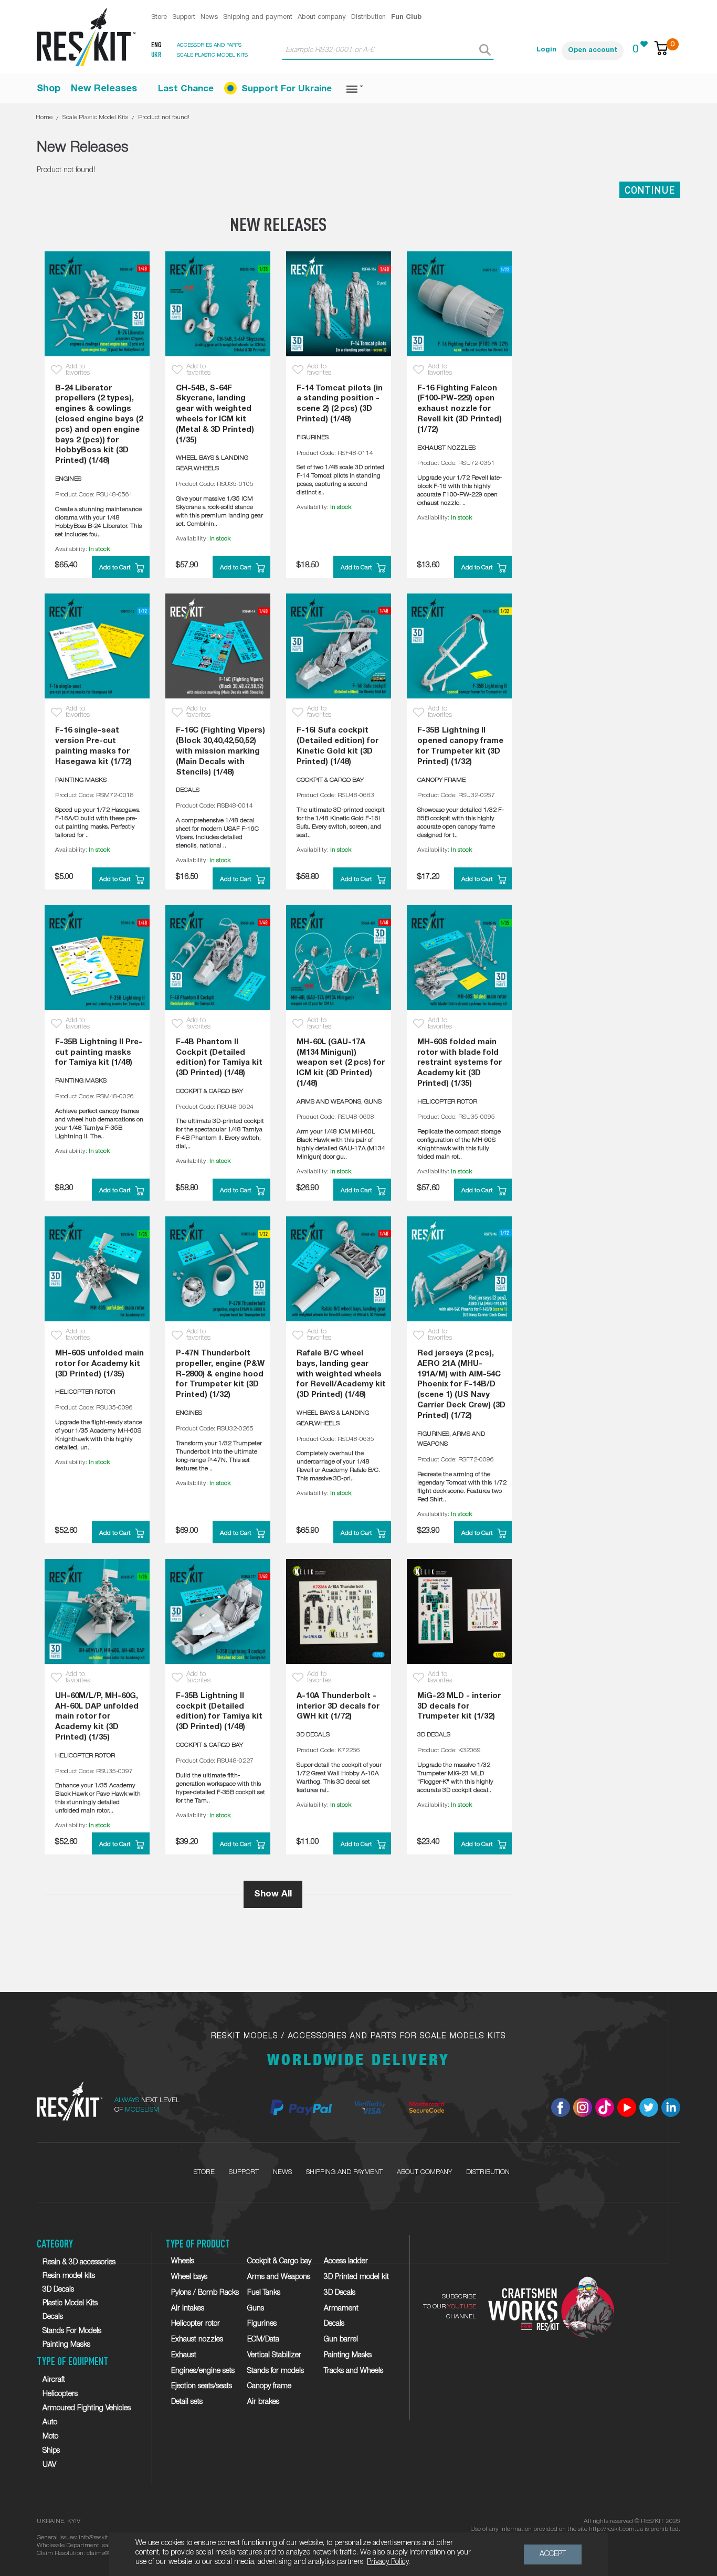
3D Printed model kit (356, 2277)
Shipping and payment (258, 17)
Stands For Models (72, 2331)
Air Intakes (188, 2309)
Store (159, 17)
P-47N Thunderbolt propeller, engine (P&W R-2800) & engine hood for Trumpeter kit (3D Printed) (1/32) (220, 1374)
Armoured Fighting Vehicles (87, 2408)
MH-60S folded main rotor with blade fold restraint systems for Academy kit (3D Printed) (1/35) (460, 1063)
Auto (50, 2423)
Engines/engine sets (203, 2371)
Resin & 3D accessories (79, 2262)
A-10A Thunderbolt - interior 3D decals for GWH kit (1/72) (338, 1706)
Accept (553, 2554)
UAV (49, 2465)
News (209, 17)
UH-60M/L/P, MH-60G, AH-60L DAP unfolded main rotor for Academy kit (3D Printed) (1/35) (97, 1717)
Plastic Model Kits (70, 2303)
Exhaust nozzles (197, 2340)
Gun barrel (341, 2340)
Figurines (262, 2324)
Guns (256, 2309)
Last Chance (186, 89)
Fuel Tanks (264, 2293)
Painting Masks (66, 2345)
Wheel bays (189, 2277)
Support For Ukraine (287, 89)
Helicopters (60, 2394)
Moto (50, 2437)
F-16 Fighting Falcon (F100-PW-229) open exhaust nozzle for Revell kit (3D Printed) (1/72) (460, 409)
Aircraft (54, 2380)
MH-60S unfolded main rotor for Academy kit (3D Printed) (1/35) (99, 1364)
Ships (51, 2451)
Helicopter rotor (196, 2324)
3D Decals (58, 2290)
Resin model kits (69, 2276)
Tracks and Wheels (354, 2371)
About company (322, 17)
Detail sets (187, 2402)
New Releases (104, 89)
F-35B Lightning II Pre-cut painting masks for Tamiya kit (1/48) (99, 1053)
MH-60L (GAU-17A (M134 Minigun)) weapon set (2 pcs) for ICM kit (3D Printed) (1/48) (341, 1063)
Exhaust (184, 2355)
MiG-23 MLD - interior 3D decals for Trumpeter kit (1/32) (459, 1706)
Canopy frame (269, 2386)
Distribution (368, 17)
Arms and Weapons (279, 2277)
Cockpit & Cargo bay (279, 2261)
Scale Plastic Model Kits (95, 117)
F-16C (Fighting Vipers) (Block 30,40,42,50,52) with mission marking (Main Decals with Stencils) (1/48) (220, 751)
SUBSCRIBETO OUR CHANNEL (450, 2307)
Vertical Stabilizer (274, 2355)
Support (184, 17)
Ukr (156, 55)
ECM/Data (263, 2340)
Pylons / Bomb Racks (205, 2293)
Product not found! (164, 117)
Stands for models (276, 2371)
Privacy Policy (388, 2562)
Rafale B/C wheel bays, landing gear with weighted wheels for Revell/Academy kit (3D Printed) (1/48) (341, 1374)
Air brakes (263, 2402)
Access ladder (346, 2261)
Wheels (183, 2261)
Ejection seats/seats (202, 2386)
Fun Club (406, 17)
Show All (273, 1894)
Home (44, 117)
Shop (49, 89)
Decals (53, 2317)
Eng (156, 45)
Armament (341, 2309)
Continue (650, 190)
